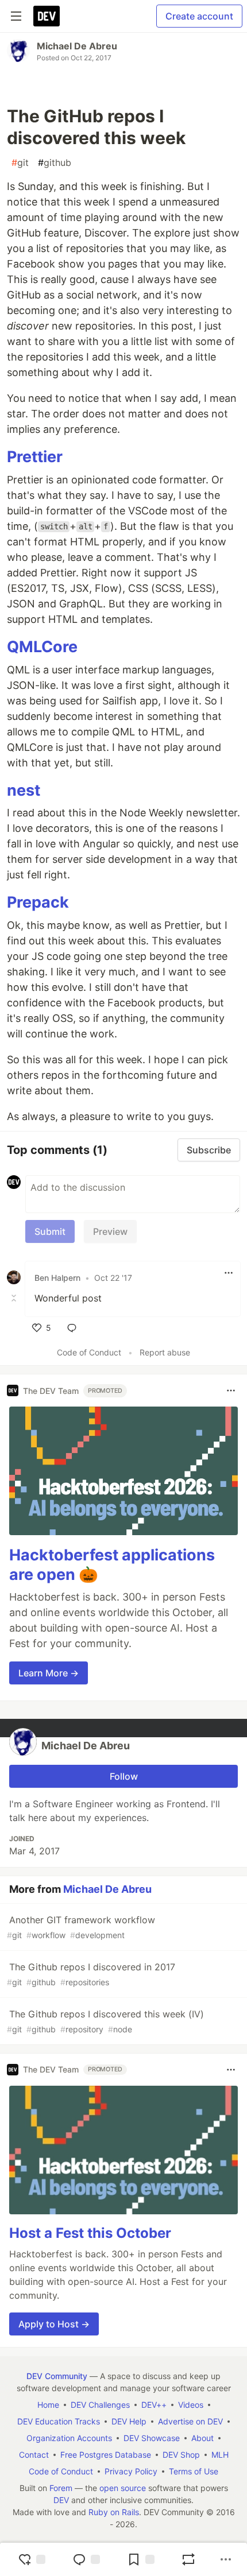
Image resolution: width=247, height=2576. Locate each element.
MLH (220, 2455)
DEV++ (154, 2405)
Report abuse (165, 1352)
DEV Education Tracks (59, 2421)
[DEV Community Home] (47, 16)
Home (48, 2405)
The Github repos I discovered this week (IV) (105, 2021)
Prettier (35, 457)
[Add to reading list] (141, 2559)
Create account (199, 16)
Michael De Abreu (77, 46)
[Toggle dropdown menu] (229, 1273)
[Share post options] (226, 2559)
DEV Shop (181, 2455)
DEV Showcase (152, 2438)
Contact (34, 2455)
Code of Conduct (89, 1352)
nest (24, 790)
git (20, 162)
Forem (61, 2488)
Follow (124, 1776)
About (202, 2438)
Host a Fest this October (90, 2233)
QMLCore (42, 647)
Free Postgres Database (106, 2455)
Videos (191, 2405)
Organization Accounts (69, 2438)
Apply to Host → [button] (54, 2324)
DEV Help (129, 2421)
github (55, 162)
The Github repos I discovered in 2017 (91, 1974)
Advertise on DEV (190, 2421)
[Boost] (188, 2559)
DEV (61, 2500)
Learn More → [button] (49, 1673)
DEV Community (57, 2376)
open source (123, 2488)
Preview (110, 1231)
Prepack (38, 902)
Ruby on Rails (114, 2512)
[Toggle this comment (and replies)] (15, 1298)
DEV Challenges (100, 2405)
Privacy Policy (131, 2471)
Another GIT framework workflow (81, 1927)
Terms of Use (194, 2471)
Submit (50, 1231)
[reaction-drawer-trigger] (32, 2559)
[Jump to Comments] (86, 2559)
